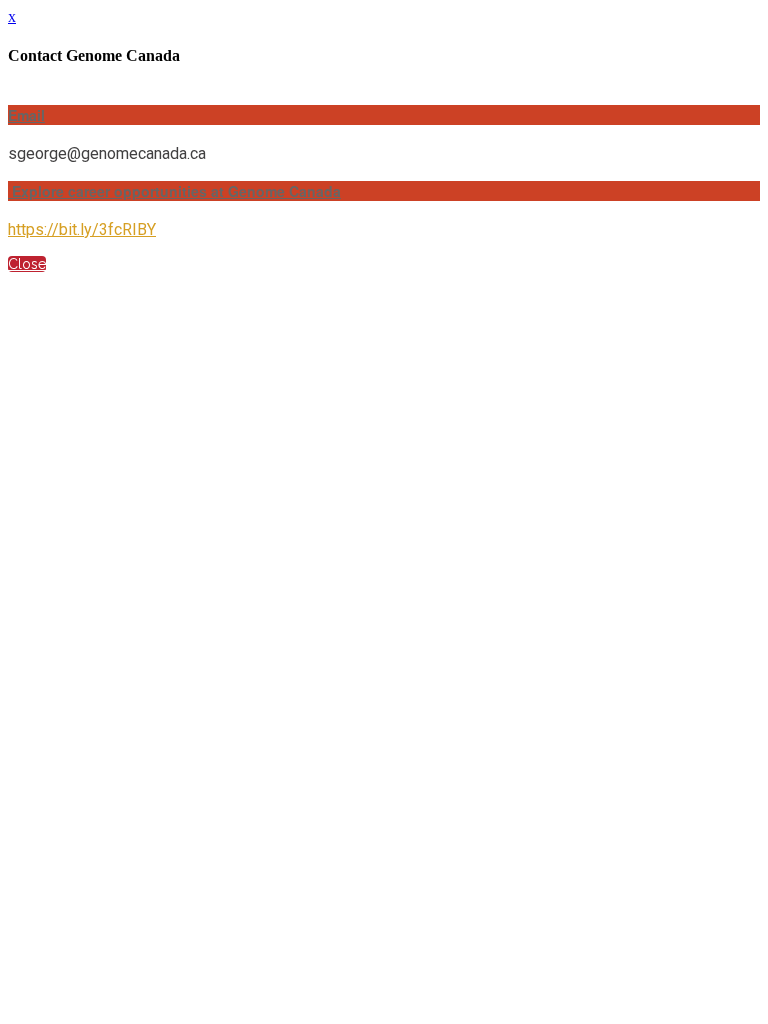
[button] (384, 115)
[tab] (384, 115)
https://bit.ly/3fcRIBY (82, 229)
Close (27, 264)
